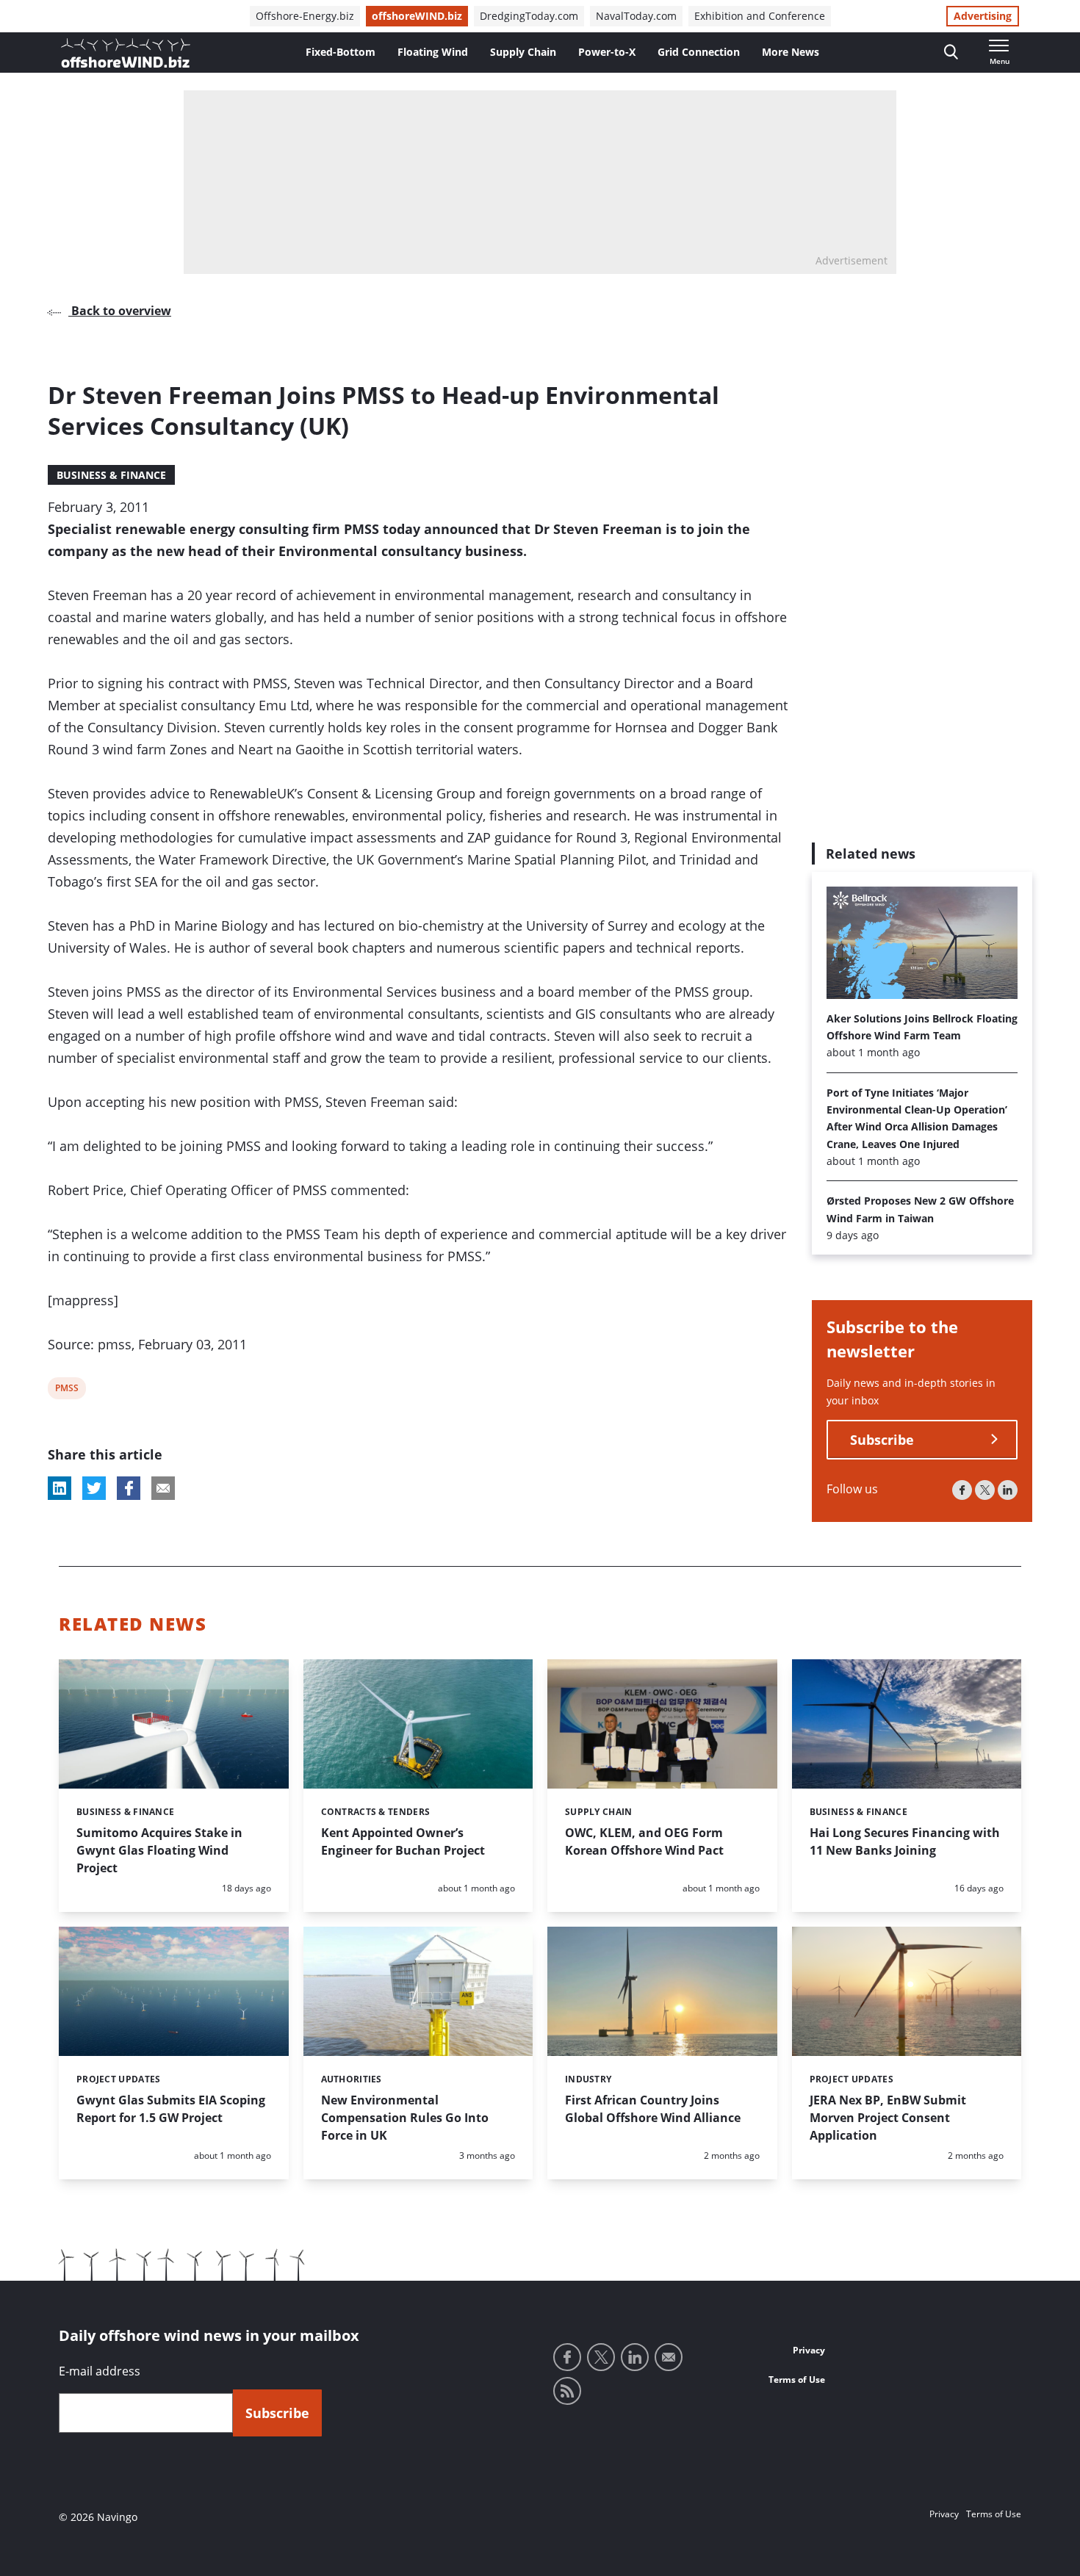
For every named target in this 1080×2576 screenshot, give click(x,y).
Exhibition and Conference (760, 16)
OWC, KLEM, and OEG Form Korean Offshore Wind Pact (644, 1841)
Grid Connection (699, 52)
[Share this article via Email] (163, 1488)
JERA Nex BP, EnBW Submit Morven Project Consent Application (888, 2118)
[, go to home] (126, 53)
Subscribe (882, 1440)
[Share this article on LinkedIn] (60, 1488)
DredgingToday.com (529, 16)
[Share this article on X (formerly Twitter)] (94, 1488)
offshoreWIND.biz (417, 16)
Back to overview (120, 311)
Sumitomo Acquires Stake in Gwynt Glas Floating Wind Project (159, 1850)
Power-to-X (607, 52)
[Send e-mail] (669, 2357)
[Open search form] (951, 53)
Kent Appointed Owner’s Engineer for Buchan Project (403, 1841)
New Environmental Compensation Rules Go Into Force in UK (405, 2118)
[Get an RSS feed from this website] (567, 2391)
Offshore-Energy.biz (305, 16)
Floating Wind (433, 52)
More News (791, 52)
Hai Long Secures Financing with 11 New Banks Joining (905, 1841)
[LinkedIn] (1008, 1490)
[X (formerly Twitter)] (985, 1490)
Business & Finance (111, 475)
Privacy (809, 2350)
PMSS (66, 1390)
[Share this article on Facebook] (129, 1488)
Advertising (983, 16)
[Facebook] (962, 1490)
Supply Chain (523, 52)
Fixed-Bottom (341, 52)
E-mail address (100, 2371)
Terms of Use (797, 2380)
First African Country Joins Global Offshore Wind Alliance (653, 2109)
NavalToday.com (636, 16)
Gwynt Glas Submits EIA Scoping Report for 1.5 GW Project (171, 2109)
